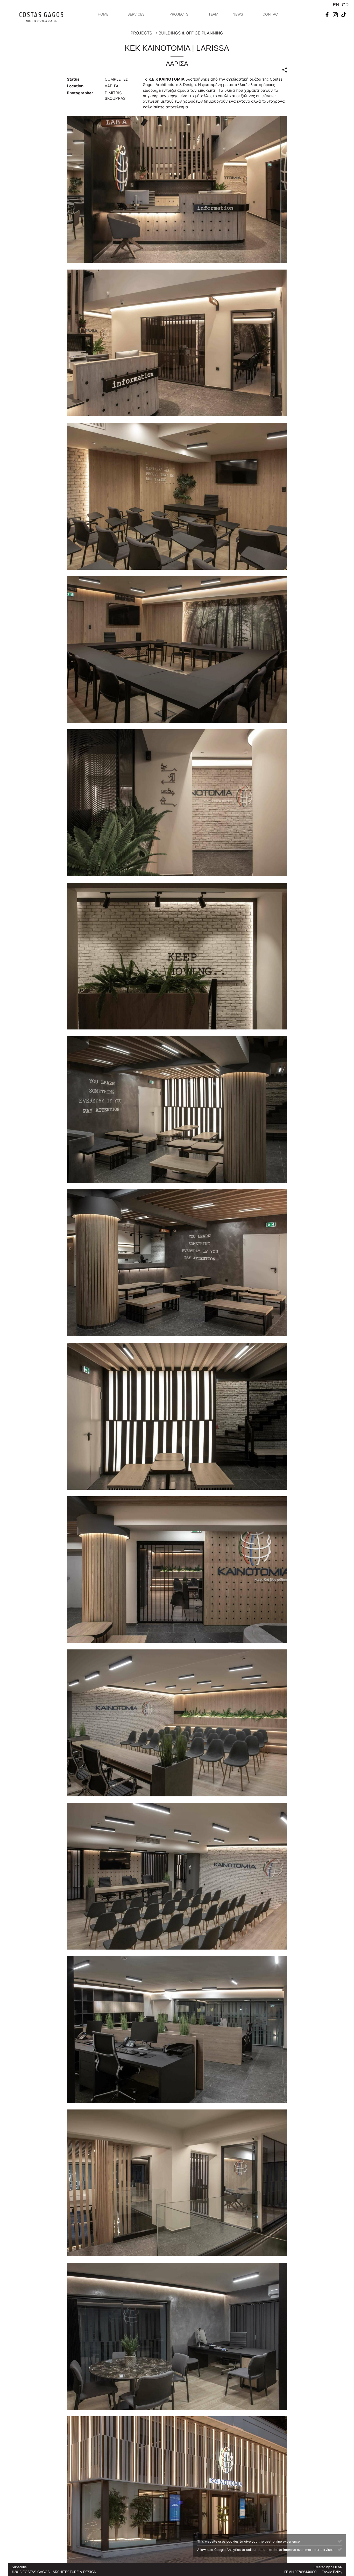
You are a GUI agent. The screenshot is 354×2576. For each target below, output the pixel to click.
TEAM (213, 14)
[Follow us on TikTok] (344, 14)
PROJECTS (179, 14)
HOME (103, 14)
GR (345, 5)
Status (73, 79)
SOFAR (337, 2567)
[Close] (340, 2541)
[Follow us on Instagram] (335, 14)
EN (336, 5)
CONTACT (271, 14)
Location (75, 86)
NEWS (238, 14)
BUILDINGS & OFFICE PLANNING (191, 33)
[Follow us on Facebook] (327, 14)
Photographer (80, 93)
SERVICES (136, 14)
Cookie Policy (332, 2572)
